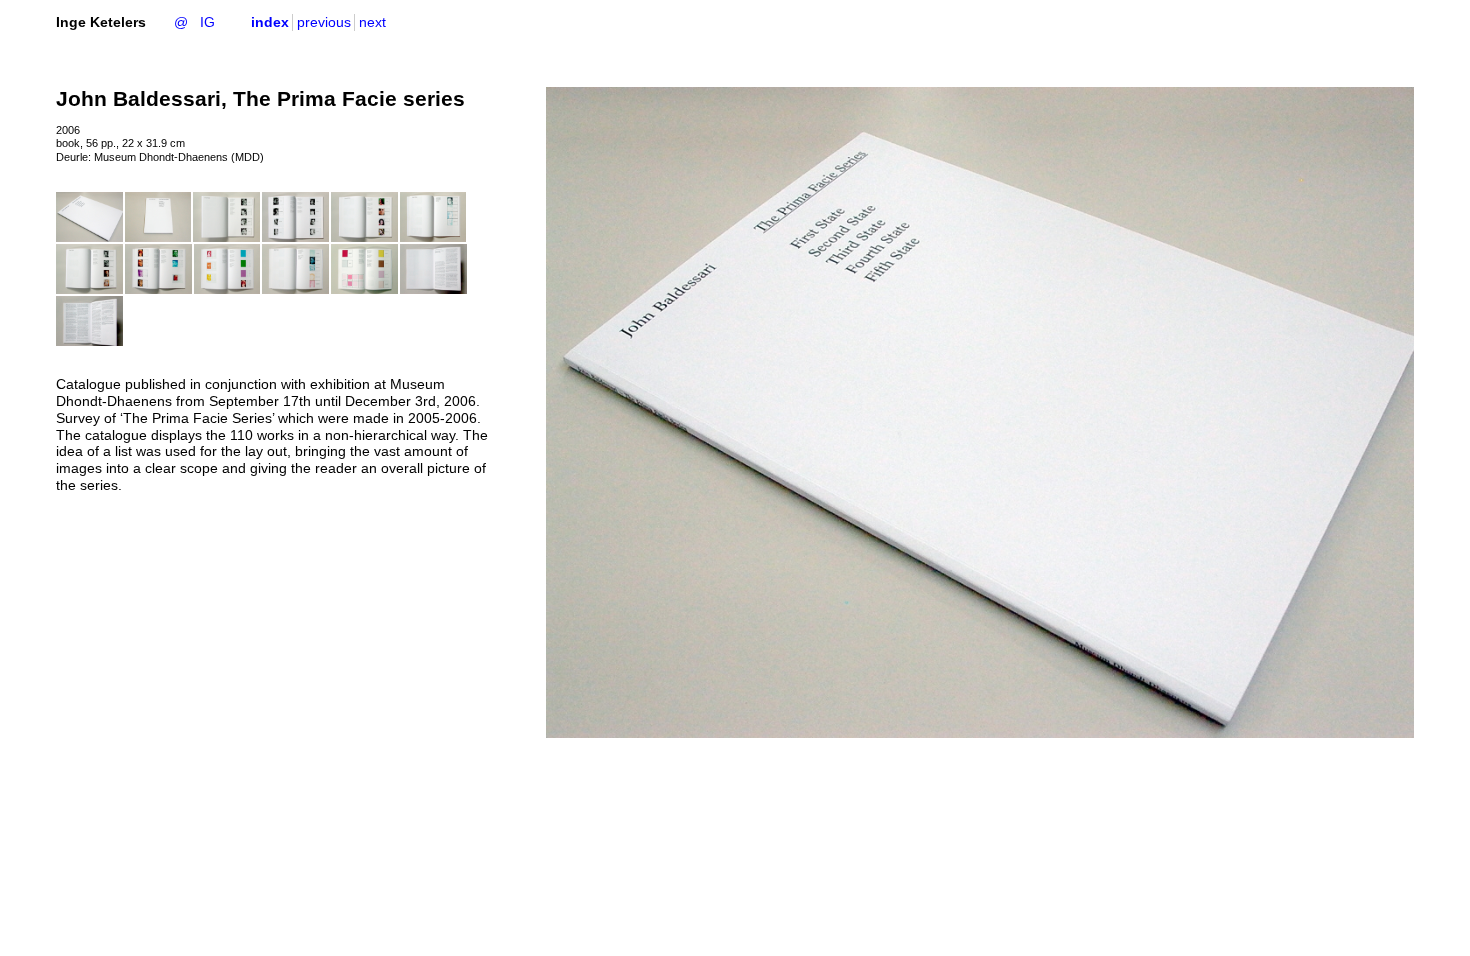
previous (324, 22)
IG (207, 22)
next (372, 22)
